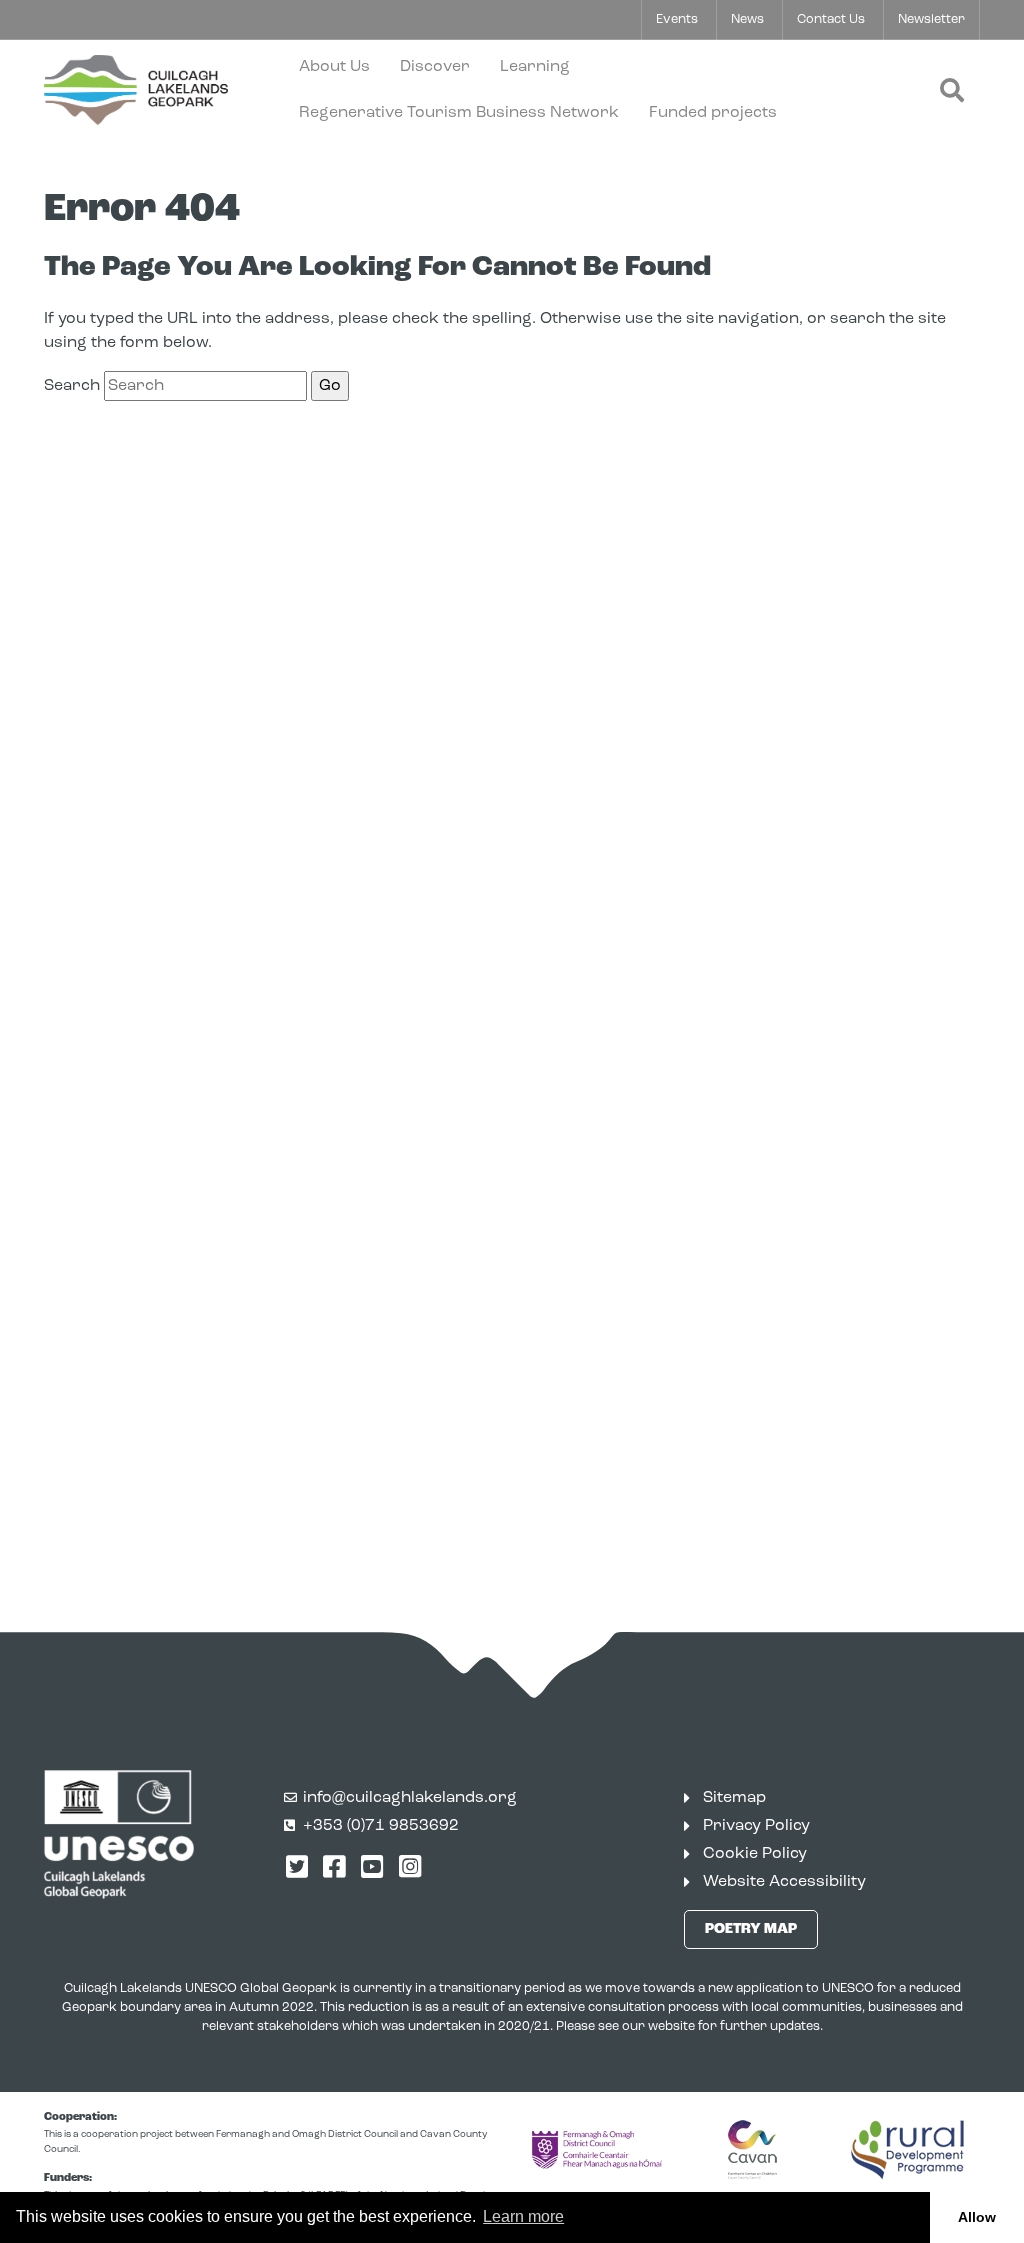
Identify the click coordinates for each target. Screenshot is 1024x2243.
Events (677, 19)
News (747, 19)
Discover (435, 67)
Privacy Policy (756, 1826)
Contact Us (831, 19)
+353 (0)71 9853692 (381, 1826)
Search (72, 386)
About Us (334, 67)
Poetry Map (751, 1929)
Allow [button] (977, 2217)
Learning (535, 67)
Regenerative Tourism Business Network (459, 113)
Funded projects (713, 113)
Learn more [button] (523, 2216)
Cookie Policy (755, 1854)
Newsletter (931, 19)
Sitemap (734, 1798)
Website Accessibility (784, 1882)
